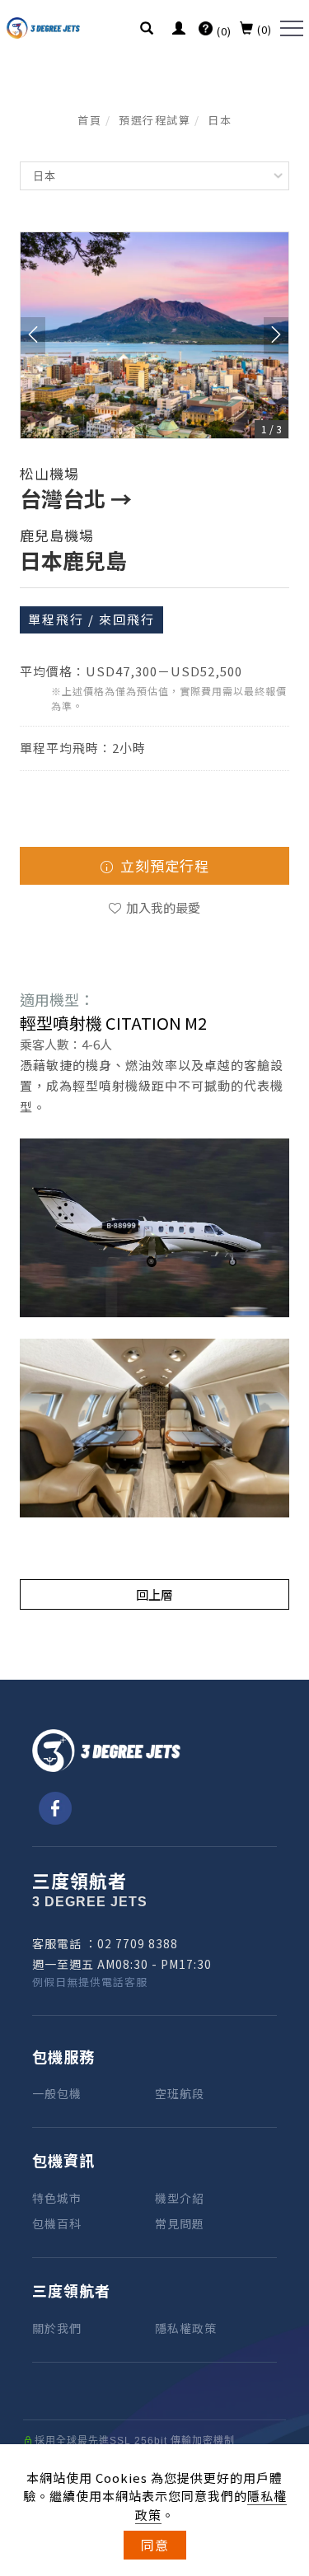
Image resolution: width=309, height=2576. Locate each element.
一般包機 (57, 2093)
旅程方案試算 (288, 2261)
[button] (147, 30)
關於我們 (57, 2328)
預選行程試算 (154, 120)
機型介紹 (180, 2198)
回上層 (154, 1594)
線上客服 (288, 2441)
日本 (220, 120)
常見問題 (180, 2223)
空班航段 (180, 2093)
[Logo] (44, 26)
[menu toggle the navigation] (292, 29)
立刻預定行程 (163, 865)
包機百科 (57, 2223)
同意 (155, 2545)
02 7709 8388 (138, 1943)
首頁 (89, 120)
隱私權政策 (186, 2328)
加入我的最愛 (162, 907)
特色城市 (57, 2198)
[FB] (52, 1808)
